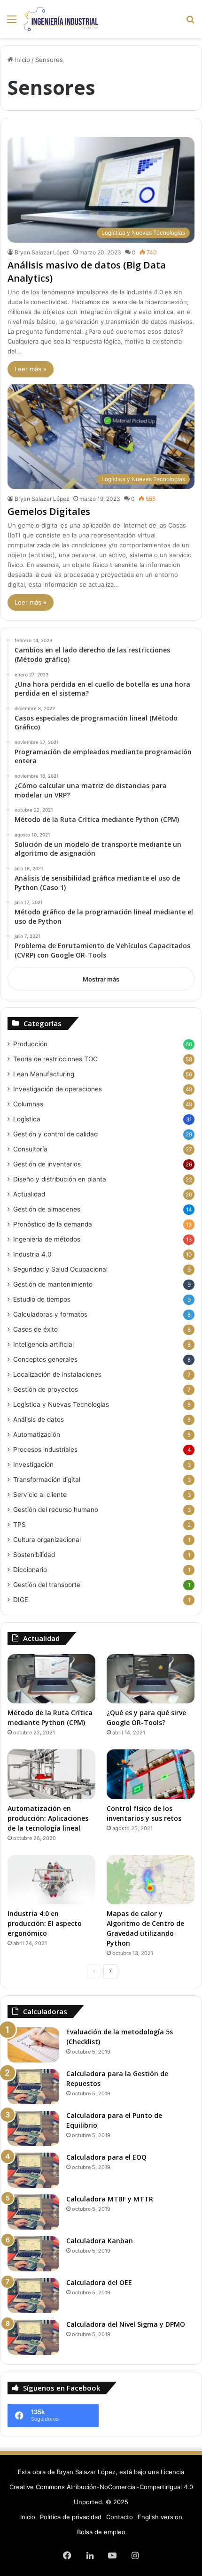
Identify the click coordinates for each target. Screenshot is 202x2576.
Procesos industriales (45, 1449)
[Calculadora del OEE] (33, 2296)
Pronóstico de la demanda (53, 1224)
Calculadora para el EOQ (106, 2157)
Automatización (37, 1434)
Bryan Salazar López (42, 252)
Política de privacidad (71, 2517)
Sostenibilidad (34, 1555)
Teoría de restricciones (55, 1059)
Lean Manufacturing (44, 1074)
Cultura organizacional (47, 1540)
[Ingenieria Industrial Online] (61, 19)
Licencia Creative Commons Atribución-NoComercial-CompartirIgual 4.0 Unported (101, 2487)
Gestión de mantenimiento (53, 1284)
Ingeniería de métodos (47, 1239)
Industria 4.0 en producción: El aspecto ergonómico (45, 1923)
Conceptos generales (45, 1359)
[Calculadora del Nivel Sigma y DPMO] (33, 2337)
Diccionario (30, 1570)
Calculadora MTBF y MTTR (110, 2199)
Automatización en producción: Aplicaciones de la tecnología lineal (48, 1818)
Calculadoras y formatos (50, 1314)
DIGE (21, 1600)
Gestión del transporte (47, 1585)
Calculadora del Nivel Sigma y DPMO (126, 2324)
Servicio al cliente (40, 1495)
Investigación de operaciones (58, 1089)
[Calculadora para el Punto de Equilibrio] (33, 2128)
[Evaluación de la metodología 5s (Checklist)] (33, 2045)
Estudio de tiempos (42, 1299)
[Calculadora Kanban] (33, 2254)
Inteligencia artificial (43, 1344)
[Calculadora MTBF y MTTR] (33, 2212)
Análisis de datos (39, 1419)
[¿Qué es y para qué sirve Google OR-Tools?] (151, 1679)
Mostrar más (101, 979)
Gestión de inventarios (47, 1164)
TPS (19, 1525)
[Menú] (12, 22)
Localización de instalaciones (57, 1374)
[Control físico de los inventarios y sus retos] (151, 1774)
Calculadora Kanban (100, 2241)
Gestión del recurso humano (56, 1510)
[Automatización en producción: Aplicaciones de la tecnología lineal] (51, 1774)
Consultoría (30, 1149)
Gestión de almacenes (47, 1209)
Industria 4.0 (32, 1254)
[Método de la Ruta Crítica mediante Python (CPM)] (51, 1679)
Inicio (22, 60)
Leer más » (31, 369)
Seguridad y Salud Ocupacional (60, 1269)
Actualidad (29, 1194)
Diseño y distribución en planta (60, 1179)
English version (160, 2517)
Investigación (33, 1464)
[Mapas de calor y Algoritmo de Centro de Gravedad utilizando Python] (151, 1880)
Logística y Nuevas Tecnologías (61, 1404)
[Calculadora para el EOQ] (33, 2170)
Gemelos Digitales (49, 511)
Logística (27, 1119)
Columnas (28, 1104)
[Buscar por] (190, 22)
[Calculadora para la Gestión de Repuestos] (33, 2087)
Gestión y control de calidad (55, 1134)
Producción (30, 1044)
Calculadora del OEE (99, 2282)
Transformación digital (47, 1480)
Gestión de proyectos (46, 1389)
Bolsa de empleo (101, 2532)
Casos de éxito (35, 1329)
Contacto (120, 2517)
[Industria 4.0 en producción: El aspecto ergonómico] (51, 1880)
